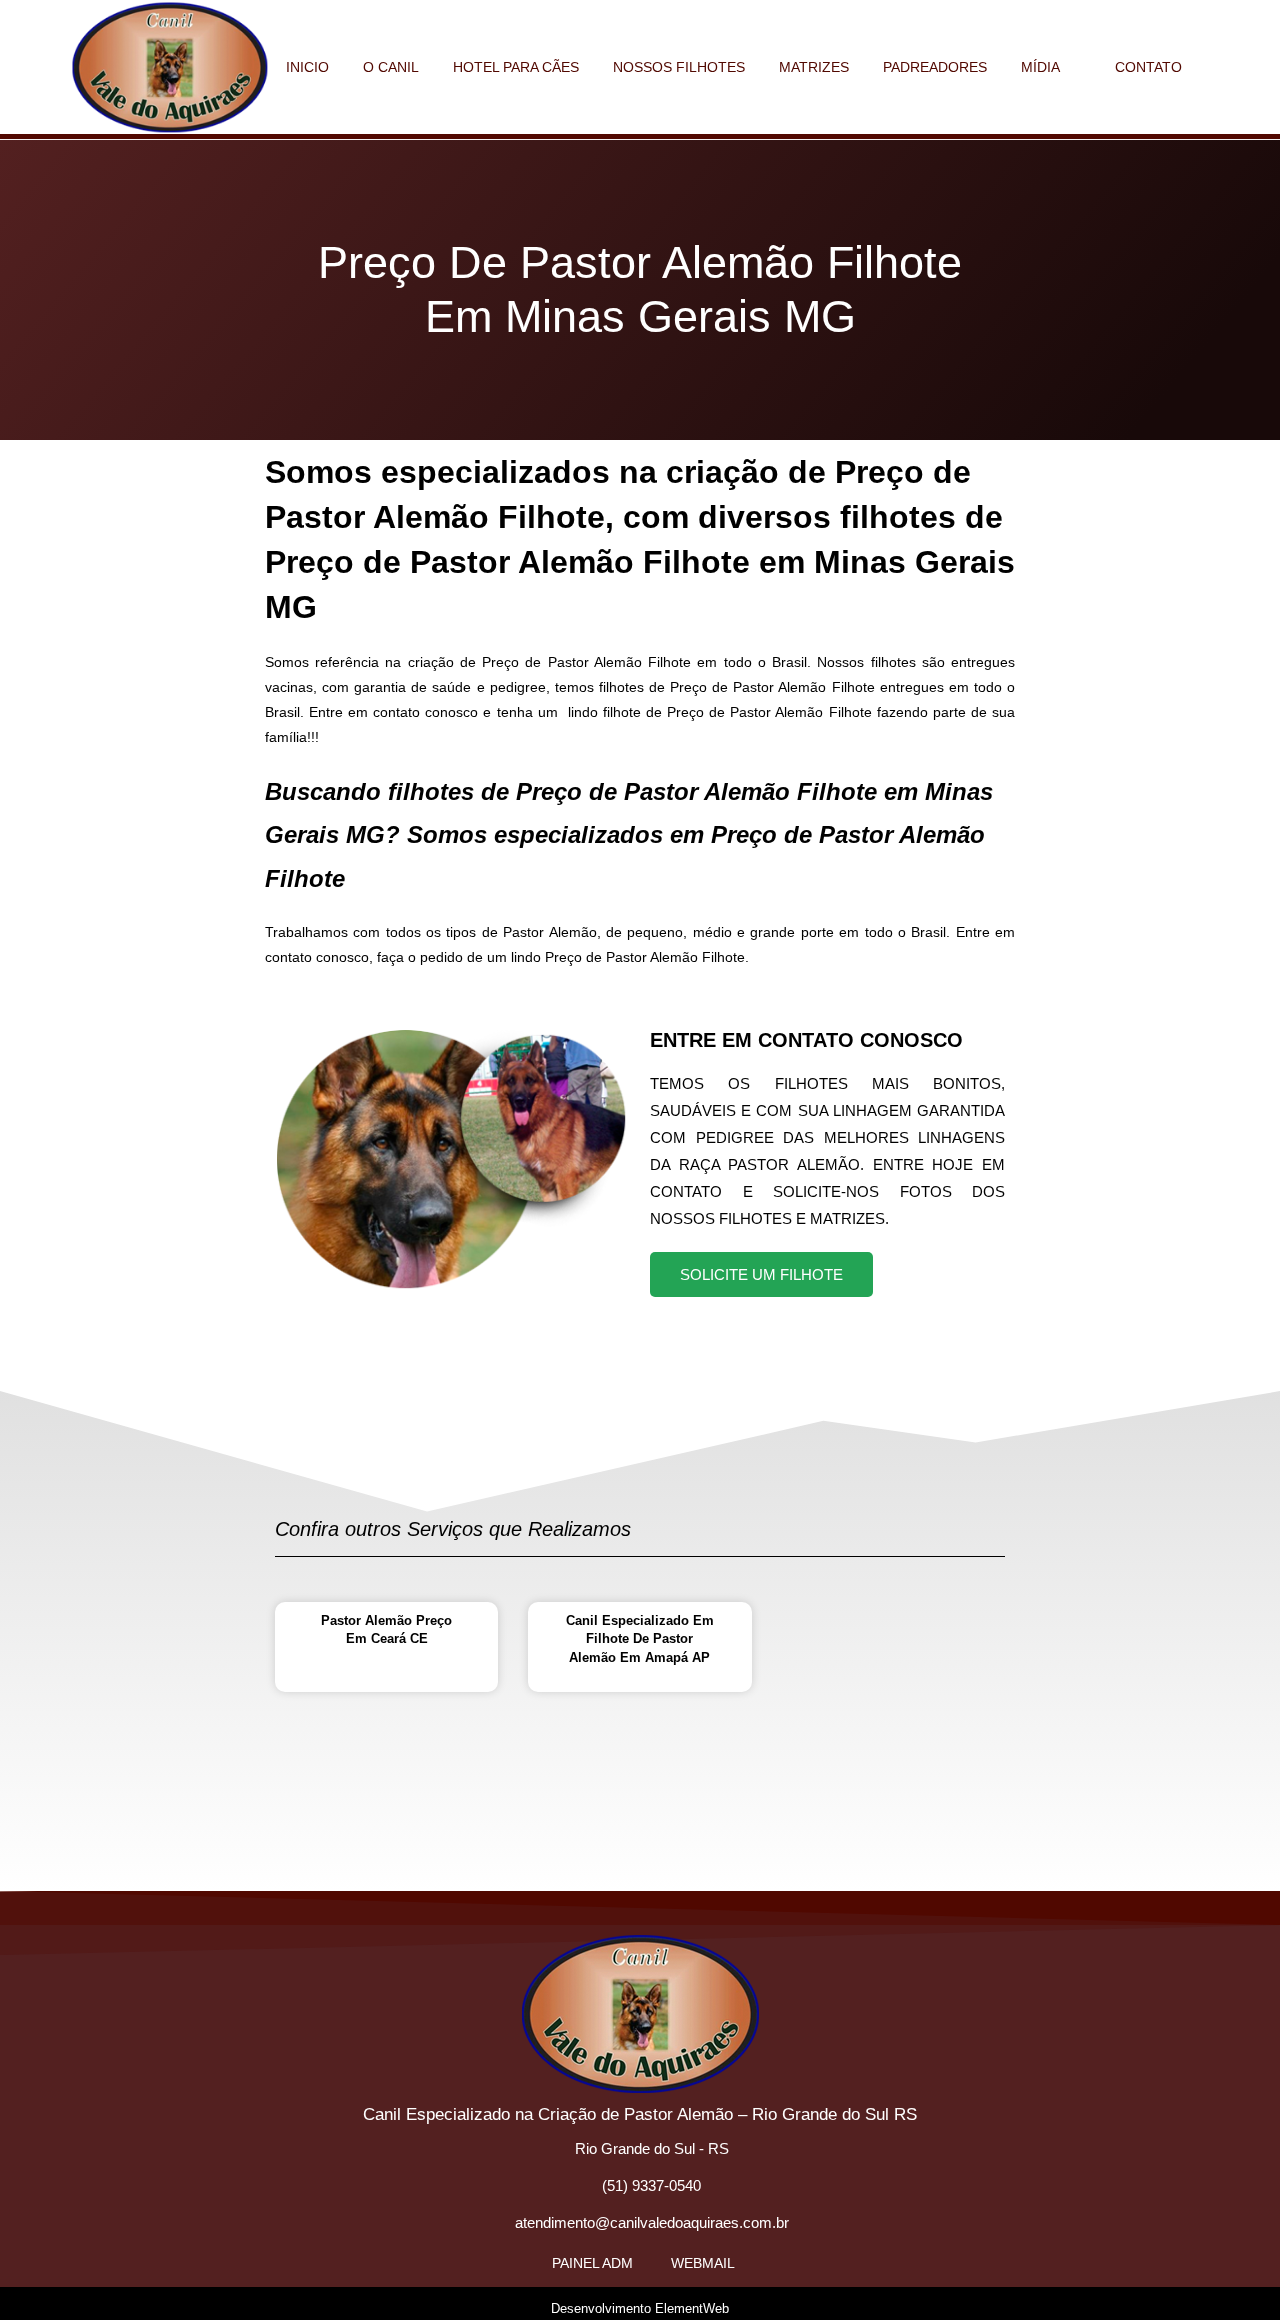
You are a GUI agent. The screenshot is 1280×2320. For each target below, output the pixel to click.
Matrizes (814, 67)
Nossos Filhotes (679, 67)
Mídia (1040, 67)
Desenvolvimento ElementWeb (640, 2308)
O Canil (391, 67)
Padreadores (935, 67)
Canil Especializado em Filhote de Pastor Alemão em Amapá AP (640, 1638)
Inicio (307, 67)
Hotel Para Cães (516, 67)
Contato (1148, 67)
